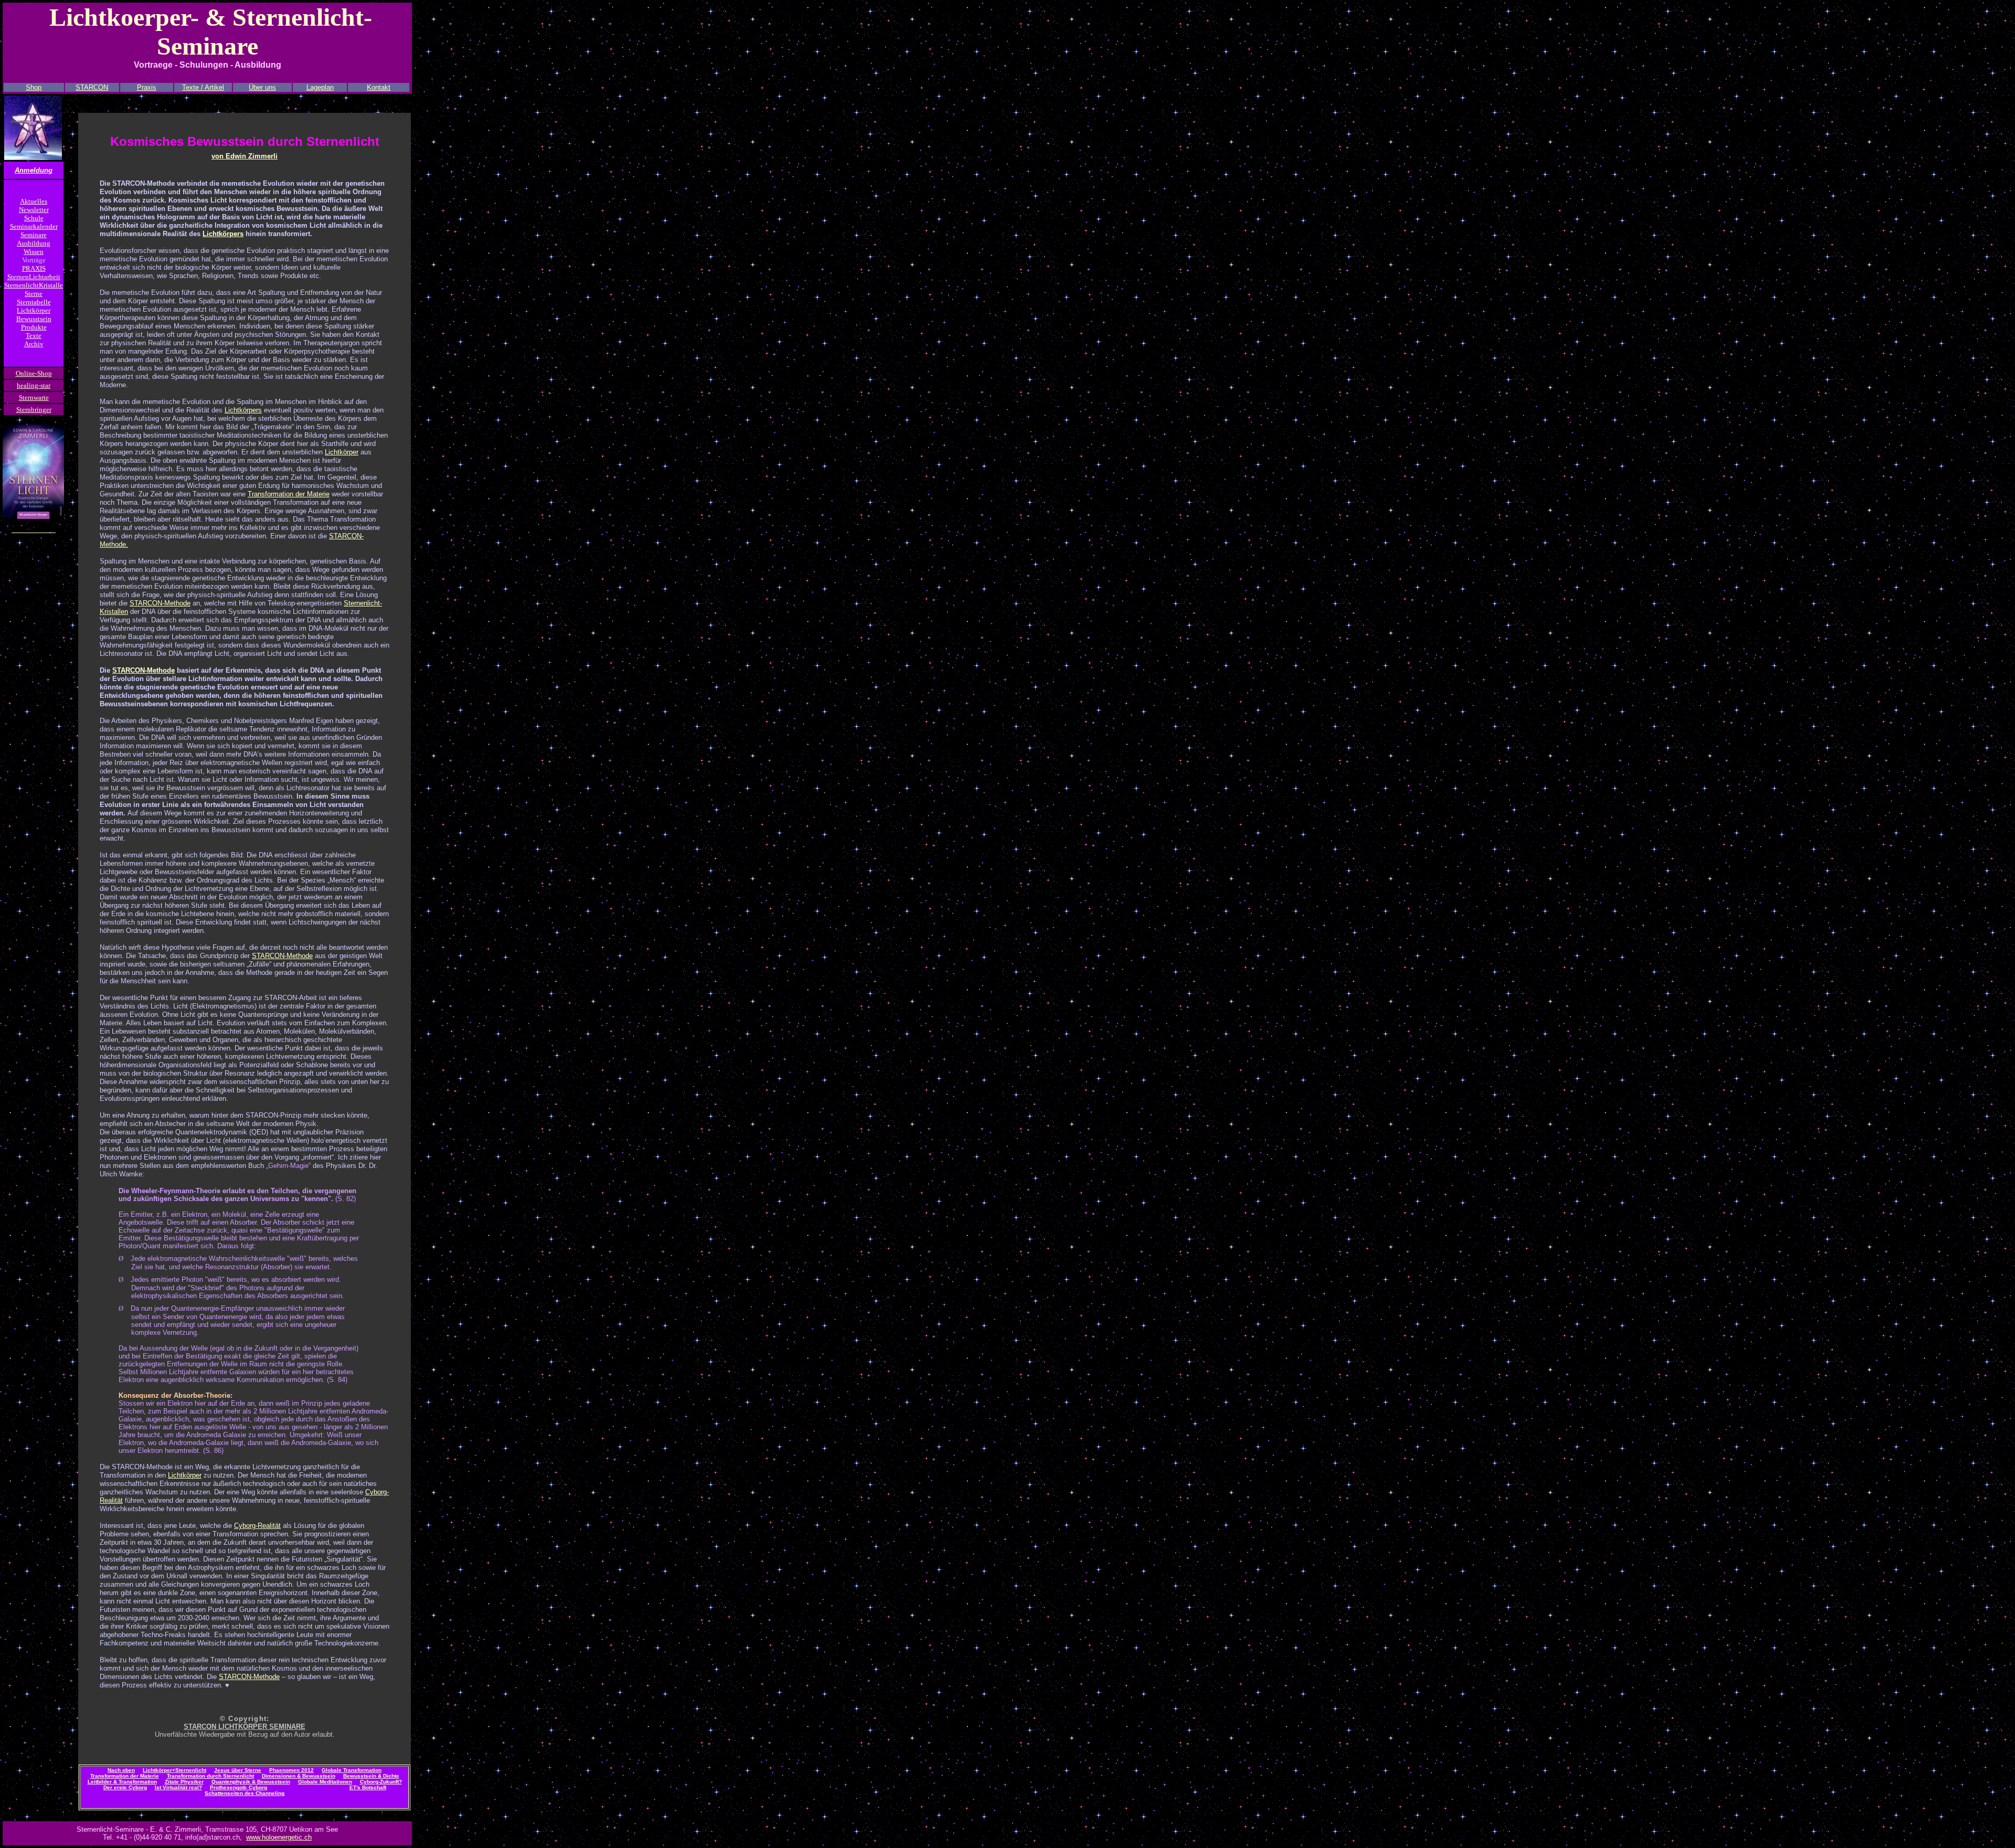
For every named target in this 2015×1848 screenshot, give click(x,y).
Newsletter (34, 210)
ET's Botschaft (368, 1787)
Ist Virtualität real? (178, 1787)
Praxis (147, 87)
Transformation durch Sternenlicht (210, 1776)
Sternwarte (34, 397)
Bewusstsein (34, 319)
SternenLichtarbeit (34, 277)
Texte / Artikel (203, 87)
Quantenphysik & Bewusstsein (251, 1782)
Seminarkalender (34, 226)
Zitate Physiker (184, 1782)
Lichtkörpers (223, 234)
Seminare (34, 235)
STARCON (92, 87)
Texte (34, 336)
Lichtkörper (34, 310)
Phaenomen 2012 (291, 1770)
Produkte (34, 327)
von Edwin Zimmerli (245, 156)
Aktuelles (34, 201)
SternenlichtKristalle (34, 285)
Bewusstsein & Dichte (371, 1776)
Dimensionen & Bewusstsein (299, 1776)
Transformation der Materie (289, 494)
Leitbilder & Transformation (122, 1782)
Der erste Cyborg (125, 1787)
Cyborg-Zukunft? (381, 1782)
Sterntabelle (34, 302)
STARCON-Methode (160, 603)
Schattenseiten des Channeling (245, 1793)
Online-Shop (34, 373)
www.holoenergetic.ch (279, 1837)
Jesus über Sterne (238, 1770)
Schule (34, 218)
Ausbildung (34, 243)
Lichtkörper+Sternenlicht (174, 1770)
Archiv (34, 344)
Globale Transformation (352, 1770)
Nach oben (121, 1770)
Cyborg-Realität (257, 1526)
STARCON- (130, 670)
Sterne (34, 294)
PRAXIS (34, 268)
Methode (161, 670)
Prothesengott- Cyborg (238, 1787)
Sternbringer (34, 410)
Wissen (34, 252)
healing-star (34, 385)
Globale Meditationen (325, 1782)
